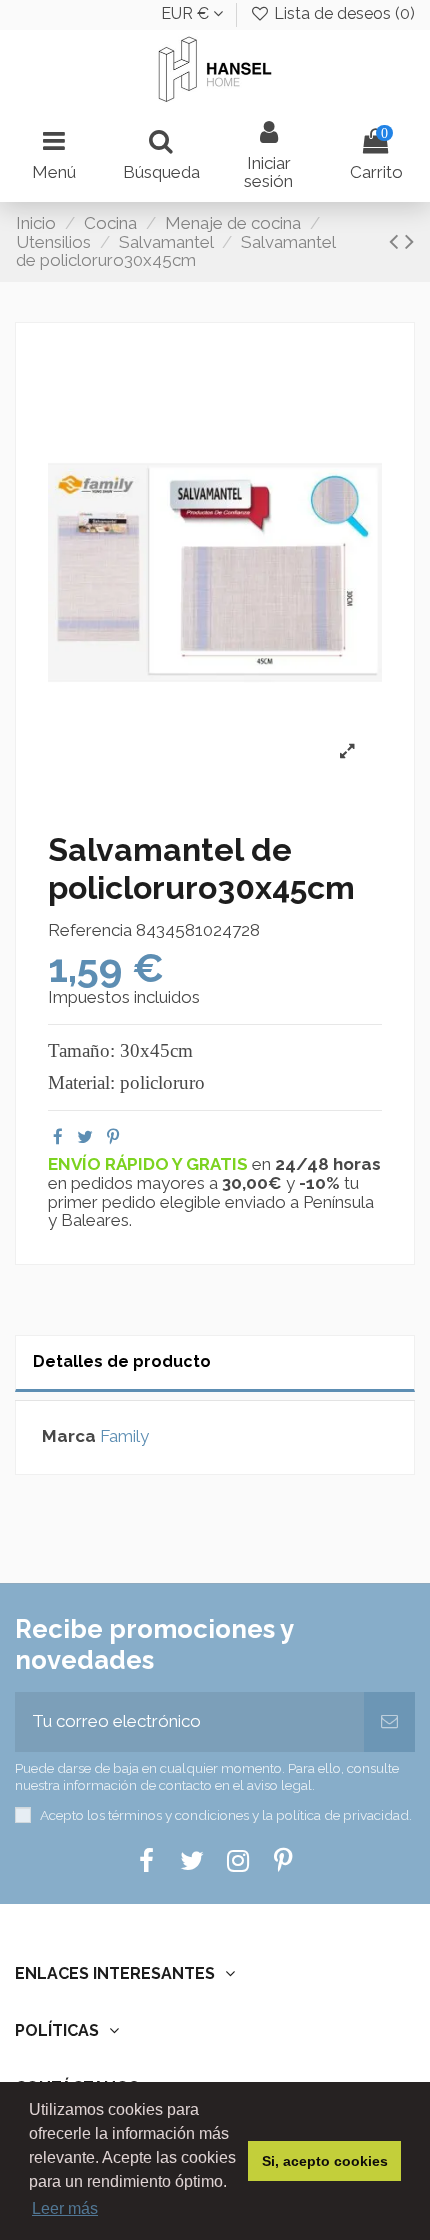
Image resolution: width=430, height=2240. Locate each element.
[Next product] (409, 241)
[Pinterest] (113, 1137)
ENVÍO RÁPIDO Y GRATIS (150, 1164)
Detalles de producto (122, 1361)
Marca (69, 1436)
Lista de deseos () (342, 13)
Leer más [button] (65, 2208)
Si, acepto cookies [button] (325, 2161)
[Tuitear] (85, 1137)
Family (124, 1436)
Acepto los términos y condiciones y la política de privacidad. (226, 1815)
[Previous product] (397, 241)
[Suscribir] (389, 1722)
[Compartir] (58, 1137)
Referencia (90, 930)
